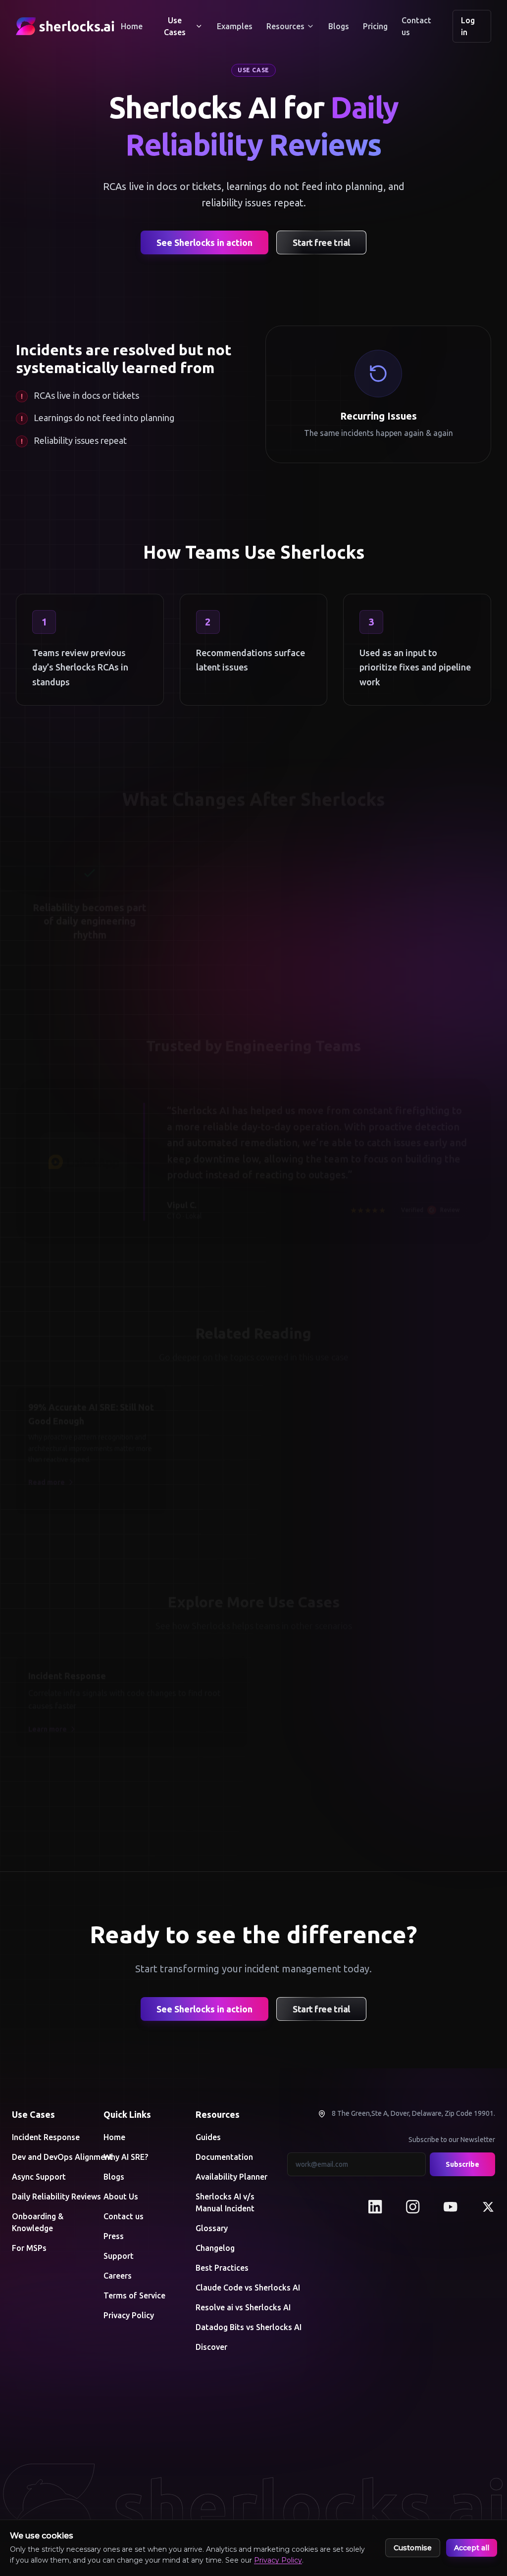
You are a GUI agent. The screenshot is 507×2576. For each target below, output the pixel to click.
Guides (208, 2137)
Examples (235, 26)
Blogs (339, 26)
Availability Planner (231, 2177)
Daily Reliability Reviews (50, 2196)
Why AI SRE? (126, 2157)
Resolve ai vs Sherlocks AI (233, 2307)
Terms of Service (134, 2295)
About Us (121, 2196)
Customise (413, 2548)
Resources (285, 26)
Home (132, 26)
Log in (468, 26)
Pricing (375, 26)
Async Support (39, 2177)
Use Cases (175, 26)
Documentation (224, 2157)
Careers (118, 2276)
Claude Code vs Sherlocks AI (233, 2288)
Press (114, 2236)
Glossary (212, 2228)
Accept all (472, 2548)
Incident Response (46, 2137)
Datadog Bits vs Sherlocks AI (233, 2327)
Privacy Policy (129, 2315)
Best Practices (222, 2268)
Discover (211, 2347)
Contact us (416, 26)
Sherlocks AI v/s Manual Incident (225, 2202)
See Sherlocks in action (204, 242)
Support (119, 2256)
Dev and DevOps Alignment (50, 2157)
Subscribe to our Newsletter (452, 2140)
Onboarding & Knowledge (38, 2222)
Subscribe (462, 2164)
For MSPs (29, 2248)
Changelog (215, 2248)
